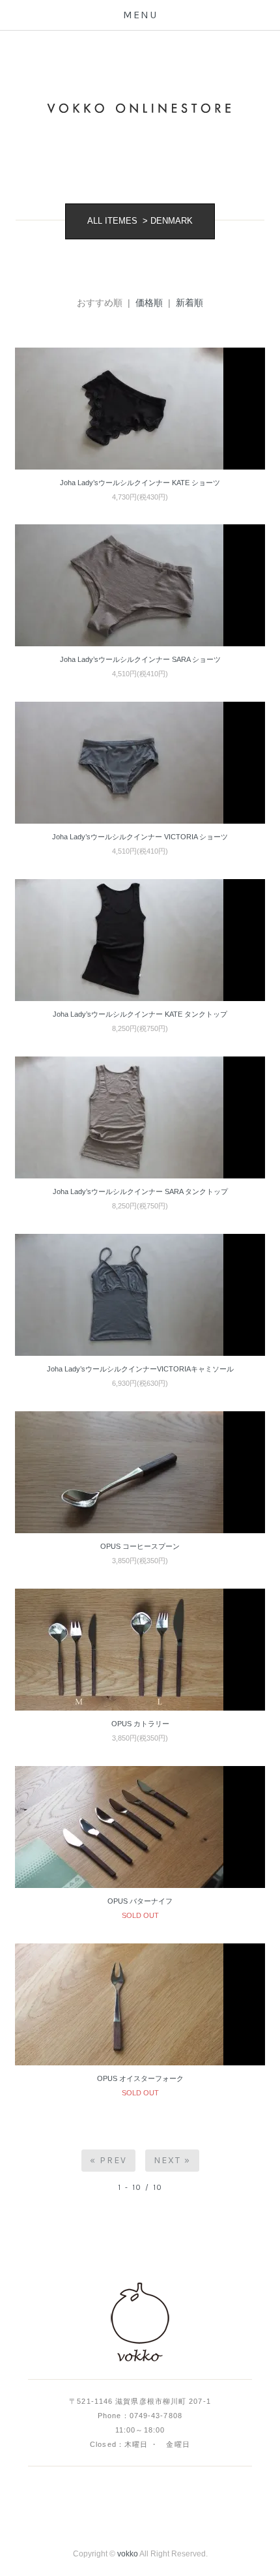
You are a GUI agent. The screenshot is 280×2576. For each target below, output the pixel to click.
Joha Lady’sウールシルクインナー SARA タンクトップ (140, 1191)
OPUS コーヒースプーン (140, 1546)
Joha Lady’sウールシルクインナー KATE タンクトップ (140, 1014)
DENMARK (172, 221)
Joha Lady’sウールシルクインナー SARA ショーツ (140, 659)
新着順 (189, 303)
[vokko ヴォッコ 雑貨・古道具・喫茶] (140, 2323)
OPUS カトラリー (140, 1724)
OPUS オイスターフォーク (140, 2078)
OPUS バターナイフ (140, 1901)
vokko (128, 2554)
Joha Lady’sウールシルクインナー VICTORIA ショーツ (140, 837)
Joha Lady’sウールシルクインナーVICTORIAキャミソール (140, 1369)
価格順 (149, 303)
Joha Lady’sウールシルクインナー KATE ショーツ (140, 483)
